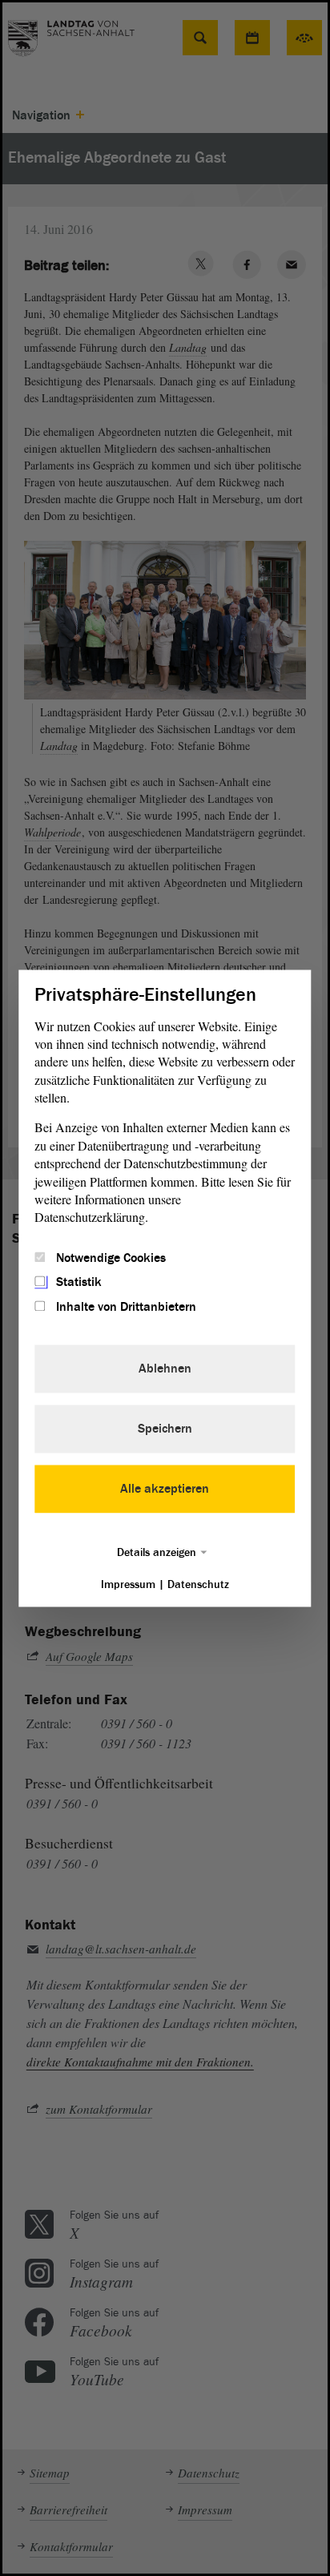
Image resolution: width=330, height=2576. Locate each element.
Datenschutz (198, 1584)
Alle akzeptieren (165, 1489)
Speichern (165, 1429)
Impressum (128, 1584)
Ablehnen (165, 1369)
